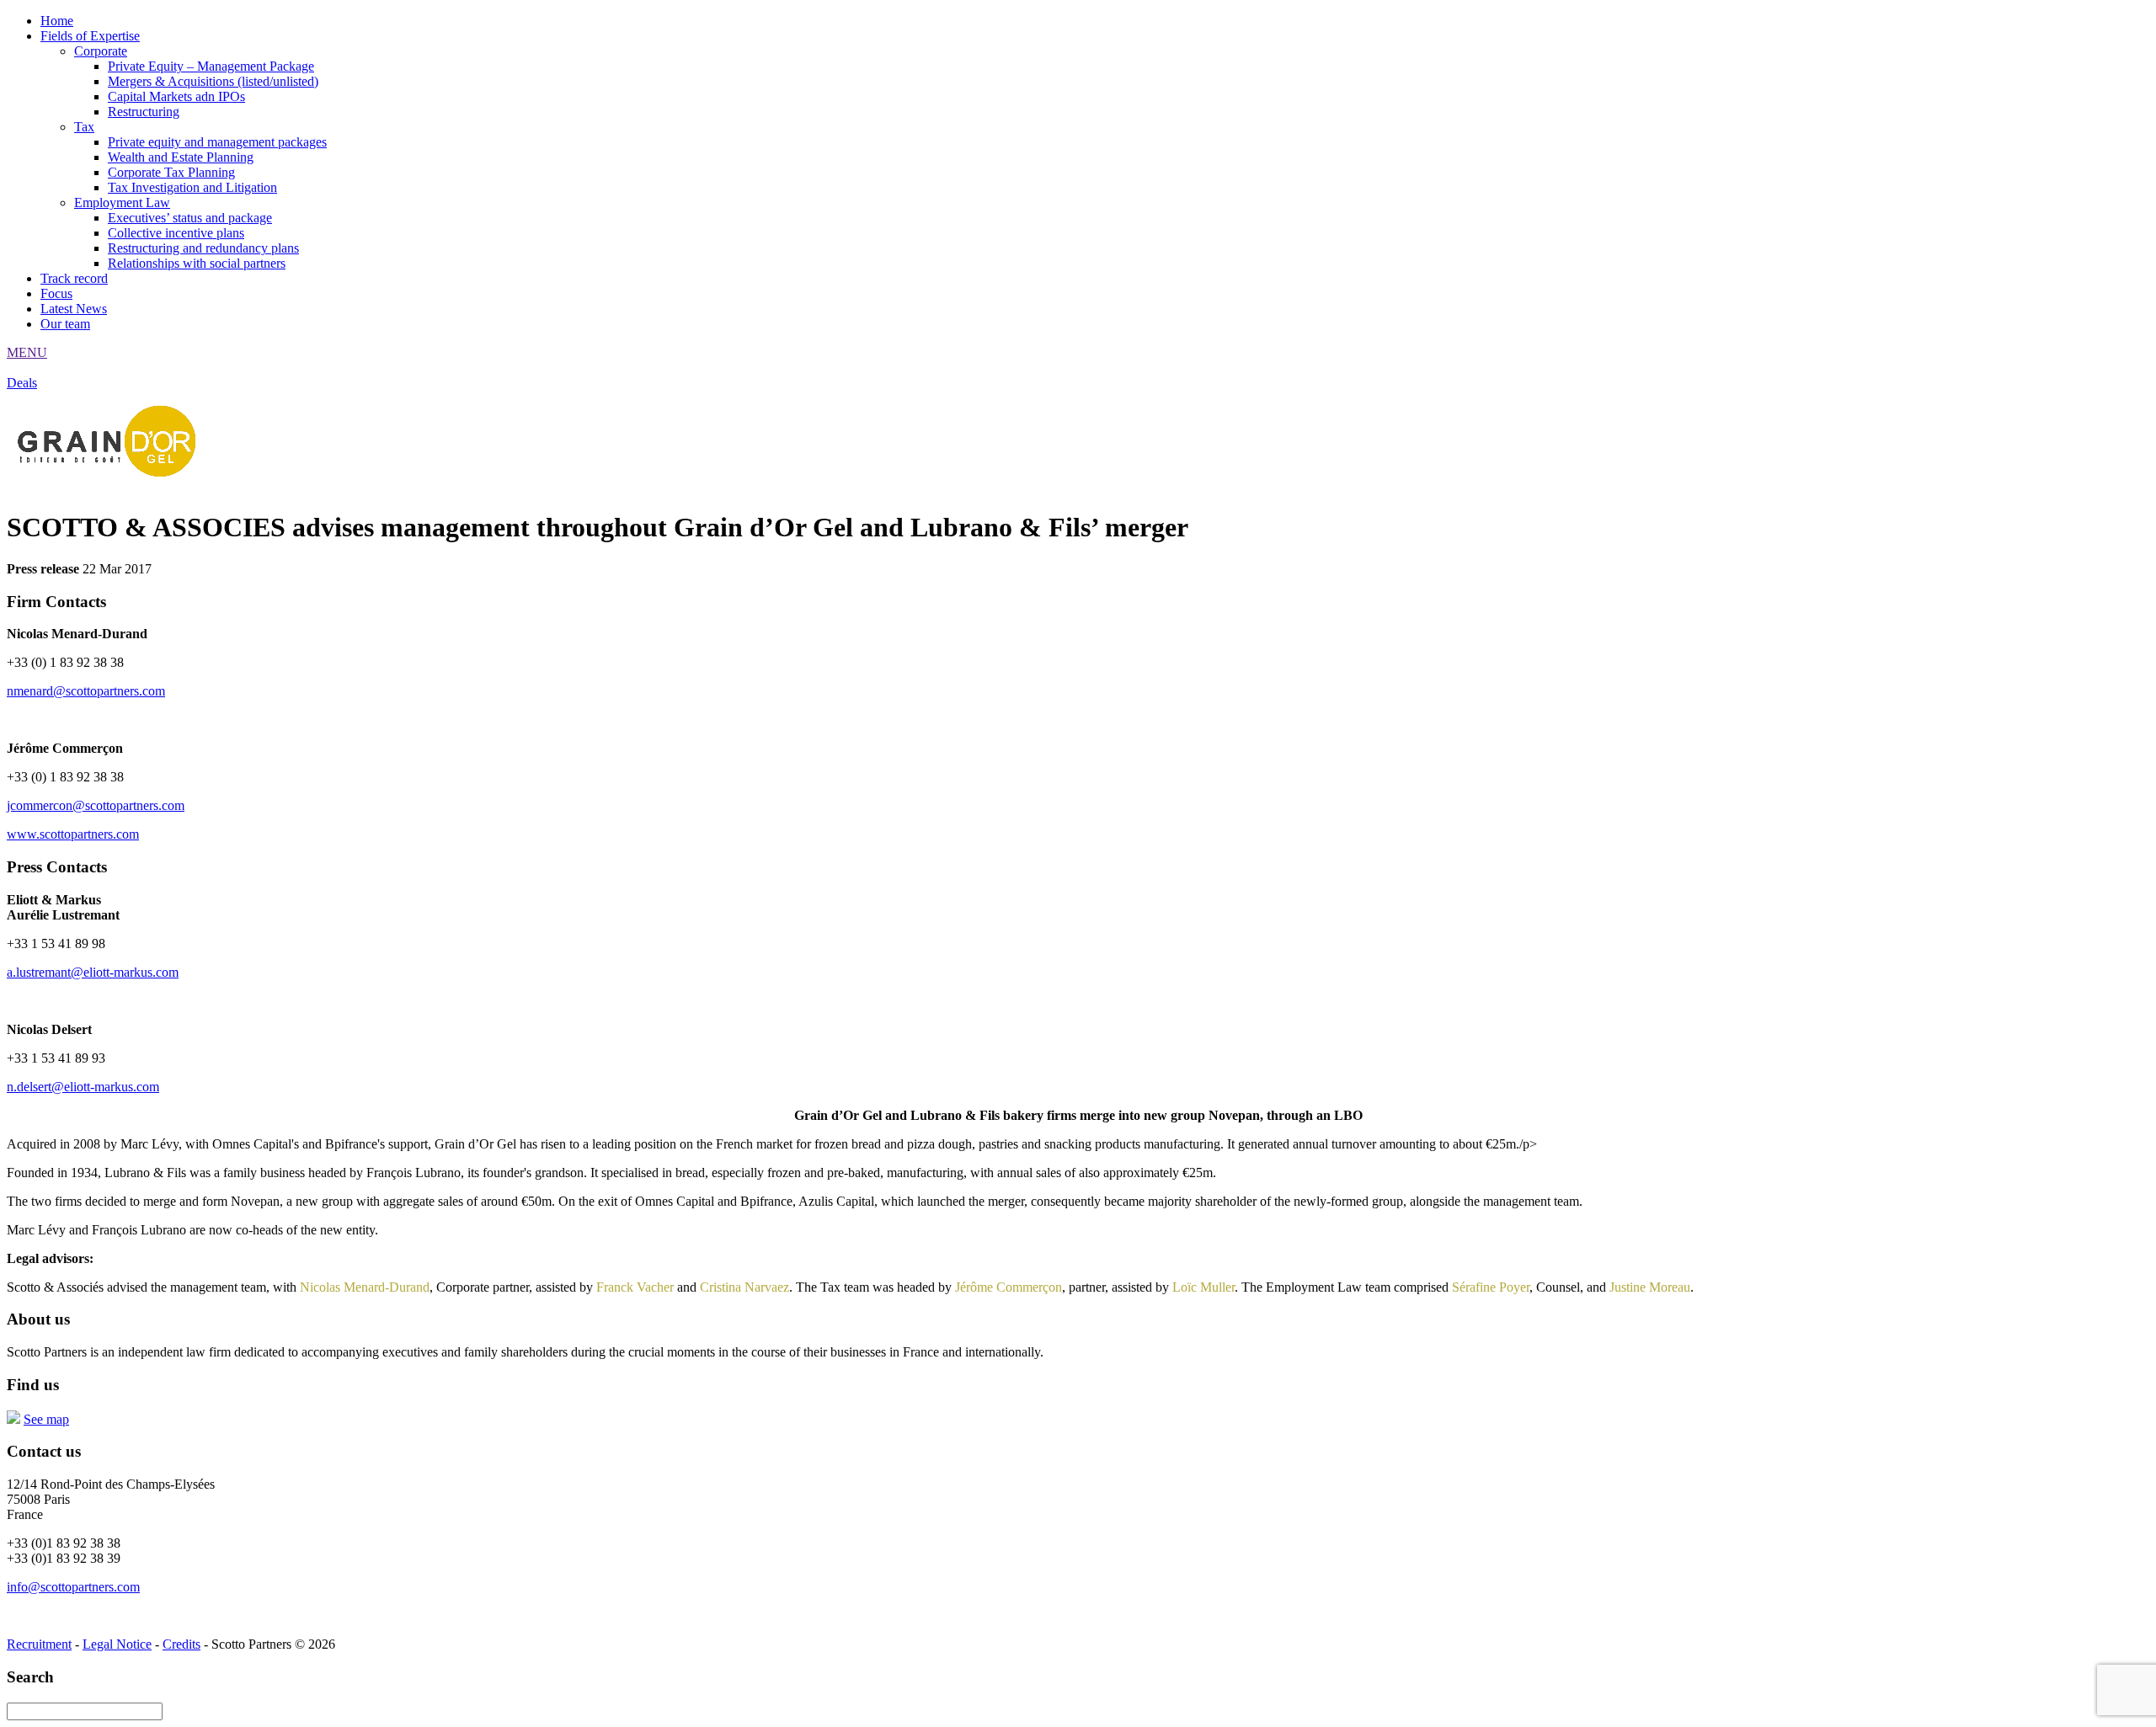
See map (46, 1419)
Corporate (101, 51)
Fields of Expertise (90, 36)
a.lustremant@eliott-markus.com (93, 972)
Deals (22, 383)
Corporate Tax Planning (171, 172)
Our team (65, 324)
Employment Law (122, 203)
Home (57, 21)
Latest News (74, 309)
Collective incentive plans (176, 233)
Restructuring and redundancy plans (203, 248)
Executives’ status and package (190, 218)
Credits (181, 1644)
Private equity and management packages (217, 142)
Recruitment (39, 1644)
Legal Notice (117, 1644)
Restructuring (144, 112)
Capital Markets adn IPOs (176, 96)
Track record (74, 278)
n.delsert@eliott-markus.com (83, 1087)
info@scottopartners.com (73, 1587)
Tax (84, 127)
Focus (56, 293)
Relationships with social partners (197, 263)
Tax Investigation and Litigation (192, 187)
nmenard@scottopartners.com (86, 691)
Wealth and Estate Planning (181, 157)
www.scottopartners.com (73, 834)
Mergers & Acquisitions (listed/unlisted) (213, 81)
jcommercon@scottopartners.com (96, 805)
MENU (27, 352)
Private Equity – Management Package (211, 66)
